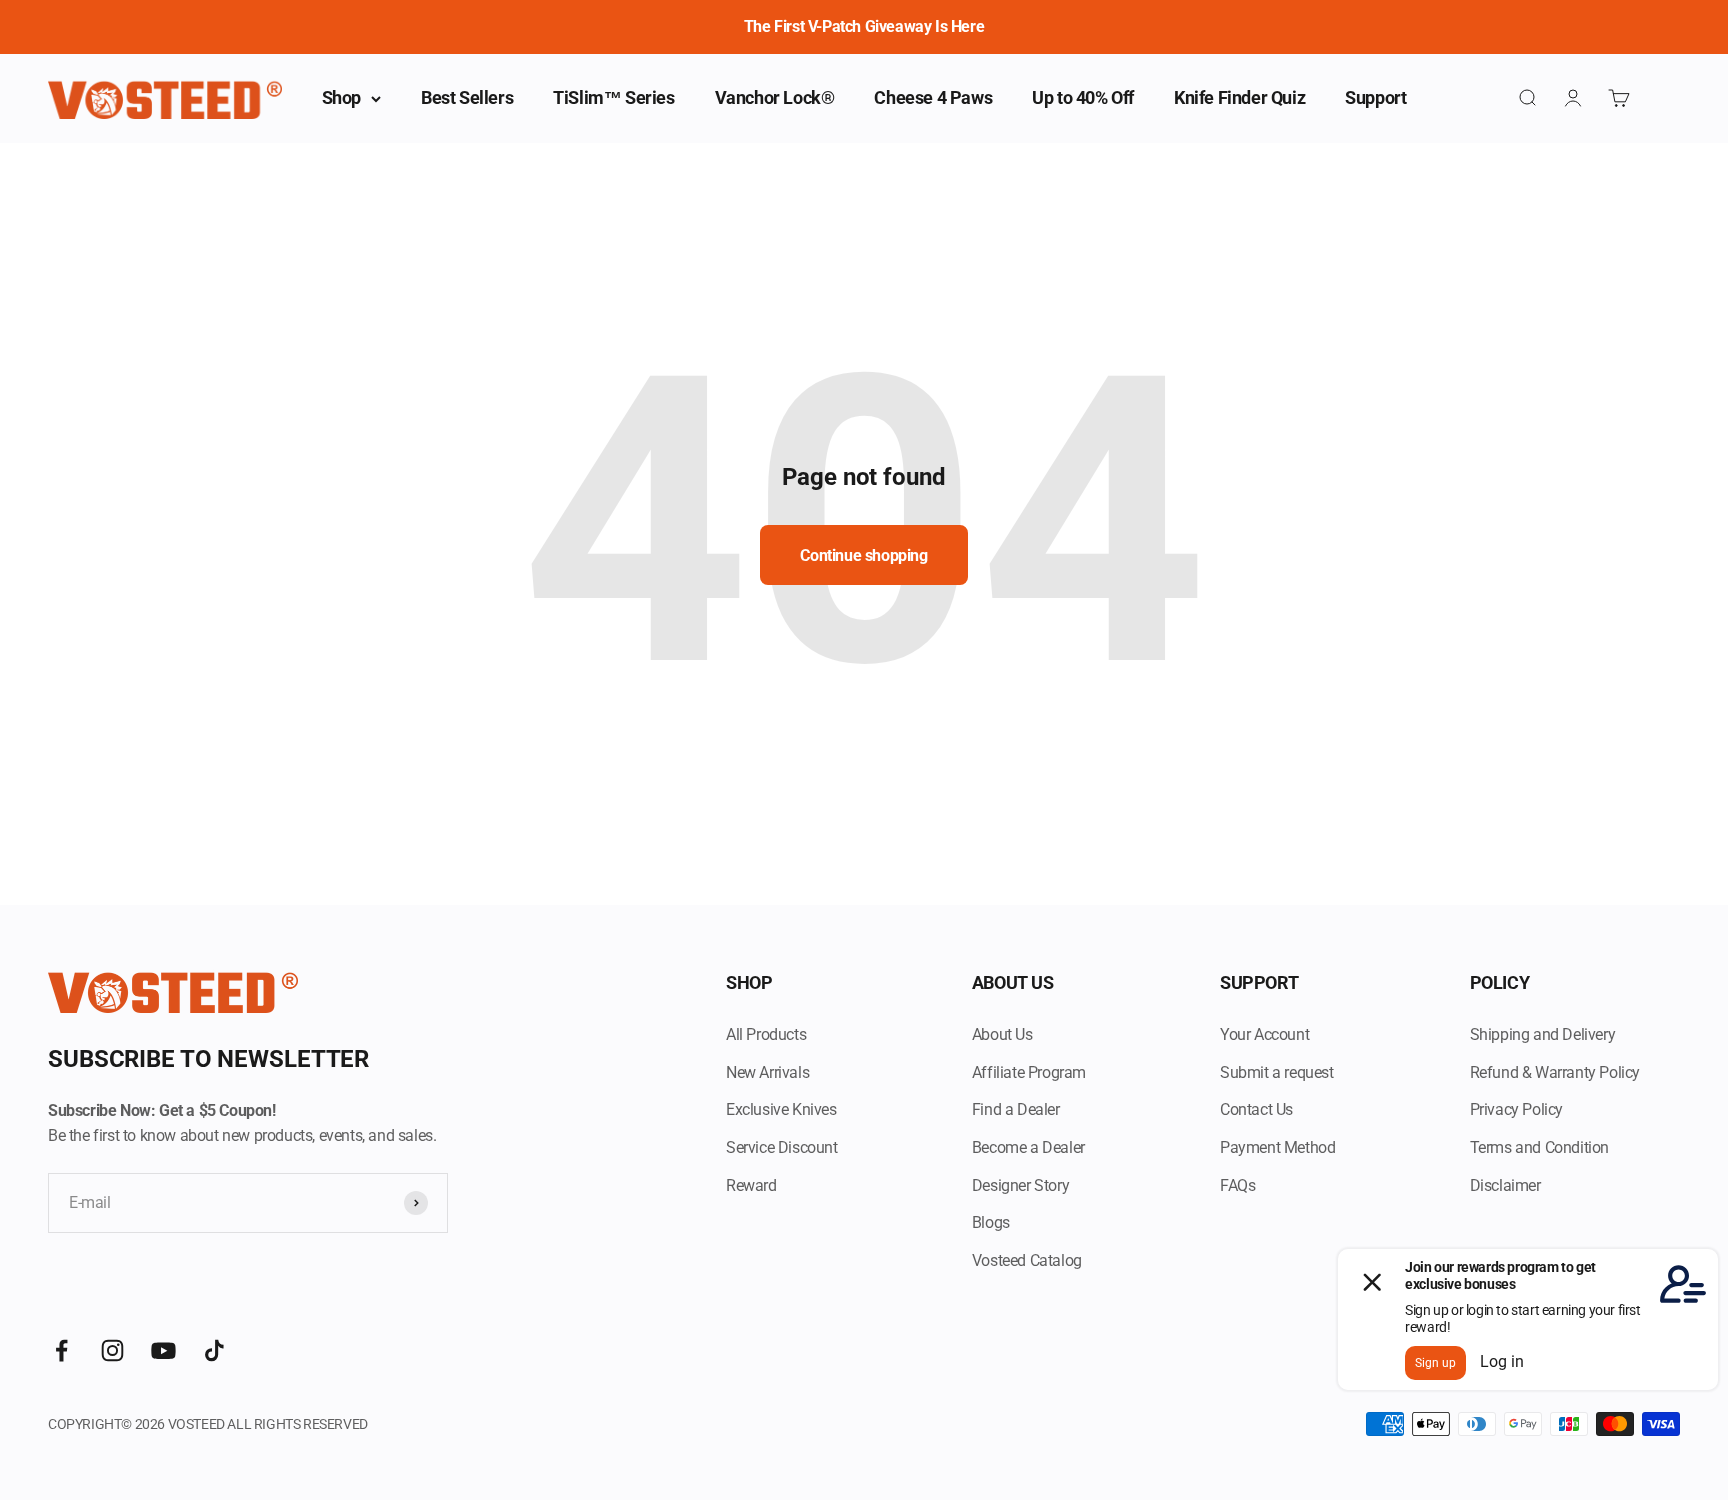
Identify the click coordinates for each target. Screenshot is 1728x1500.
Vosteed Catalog (1027, 1260)
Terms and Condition (1539, 1147)
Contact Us (1256, 1109)
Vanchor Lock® (775, 97)
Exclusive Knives (781, 1109)
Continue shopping (863, 555)
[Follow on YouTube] (163, 1350)
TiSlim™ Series (613, 97)
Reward (751, 1185)
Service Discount (782, 1147)
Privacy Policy (1516, 1109)
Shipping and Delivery (1543, 1034)
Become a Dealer (1028, 1147)
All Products (766, 1034)
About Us (1002, 1034)
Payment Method (1277, 1147)
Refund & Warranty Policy (1555, 1072)
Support (1375, 97)
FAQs (1237, 1185)
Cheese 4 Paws (933, 97)
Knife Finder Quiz (1239, 97)
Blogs (991, 1222)
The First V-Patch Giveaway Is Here (864, 26)
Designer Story (1020, 1185)
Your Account (1264, 1034)
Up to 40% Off (1083, 97)
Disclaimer (1505, 1185)
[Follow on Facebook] (61, 1350)
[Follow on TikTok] (214, 1350)
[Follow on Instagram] (112, 1350)
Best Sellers (467, 97)
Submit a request (1277, 1072)
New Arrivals (767, 1072)
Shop (341, 97)
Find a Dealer (1016, 1109)
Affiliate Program (1029, 1072)
